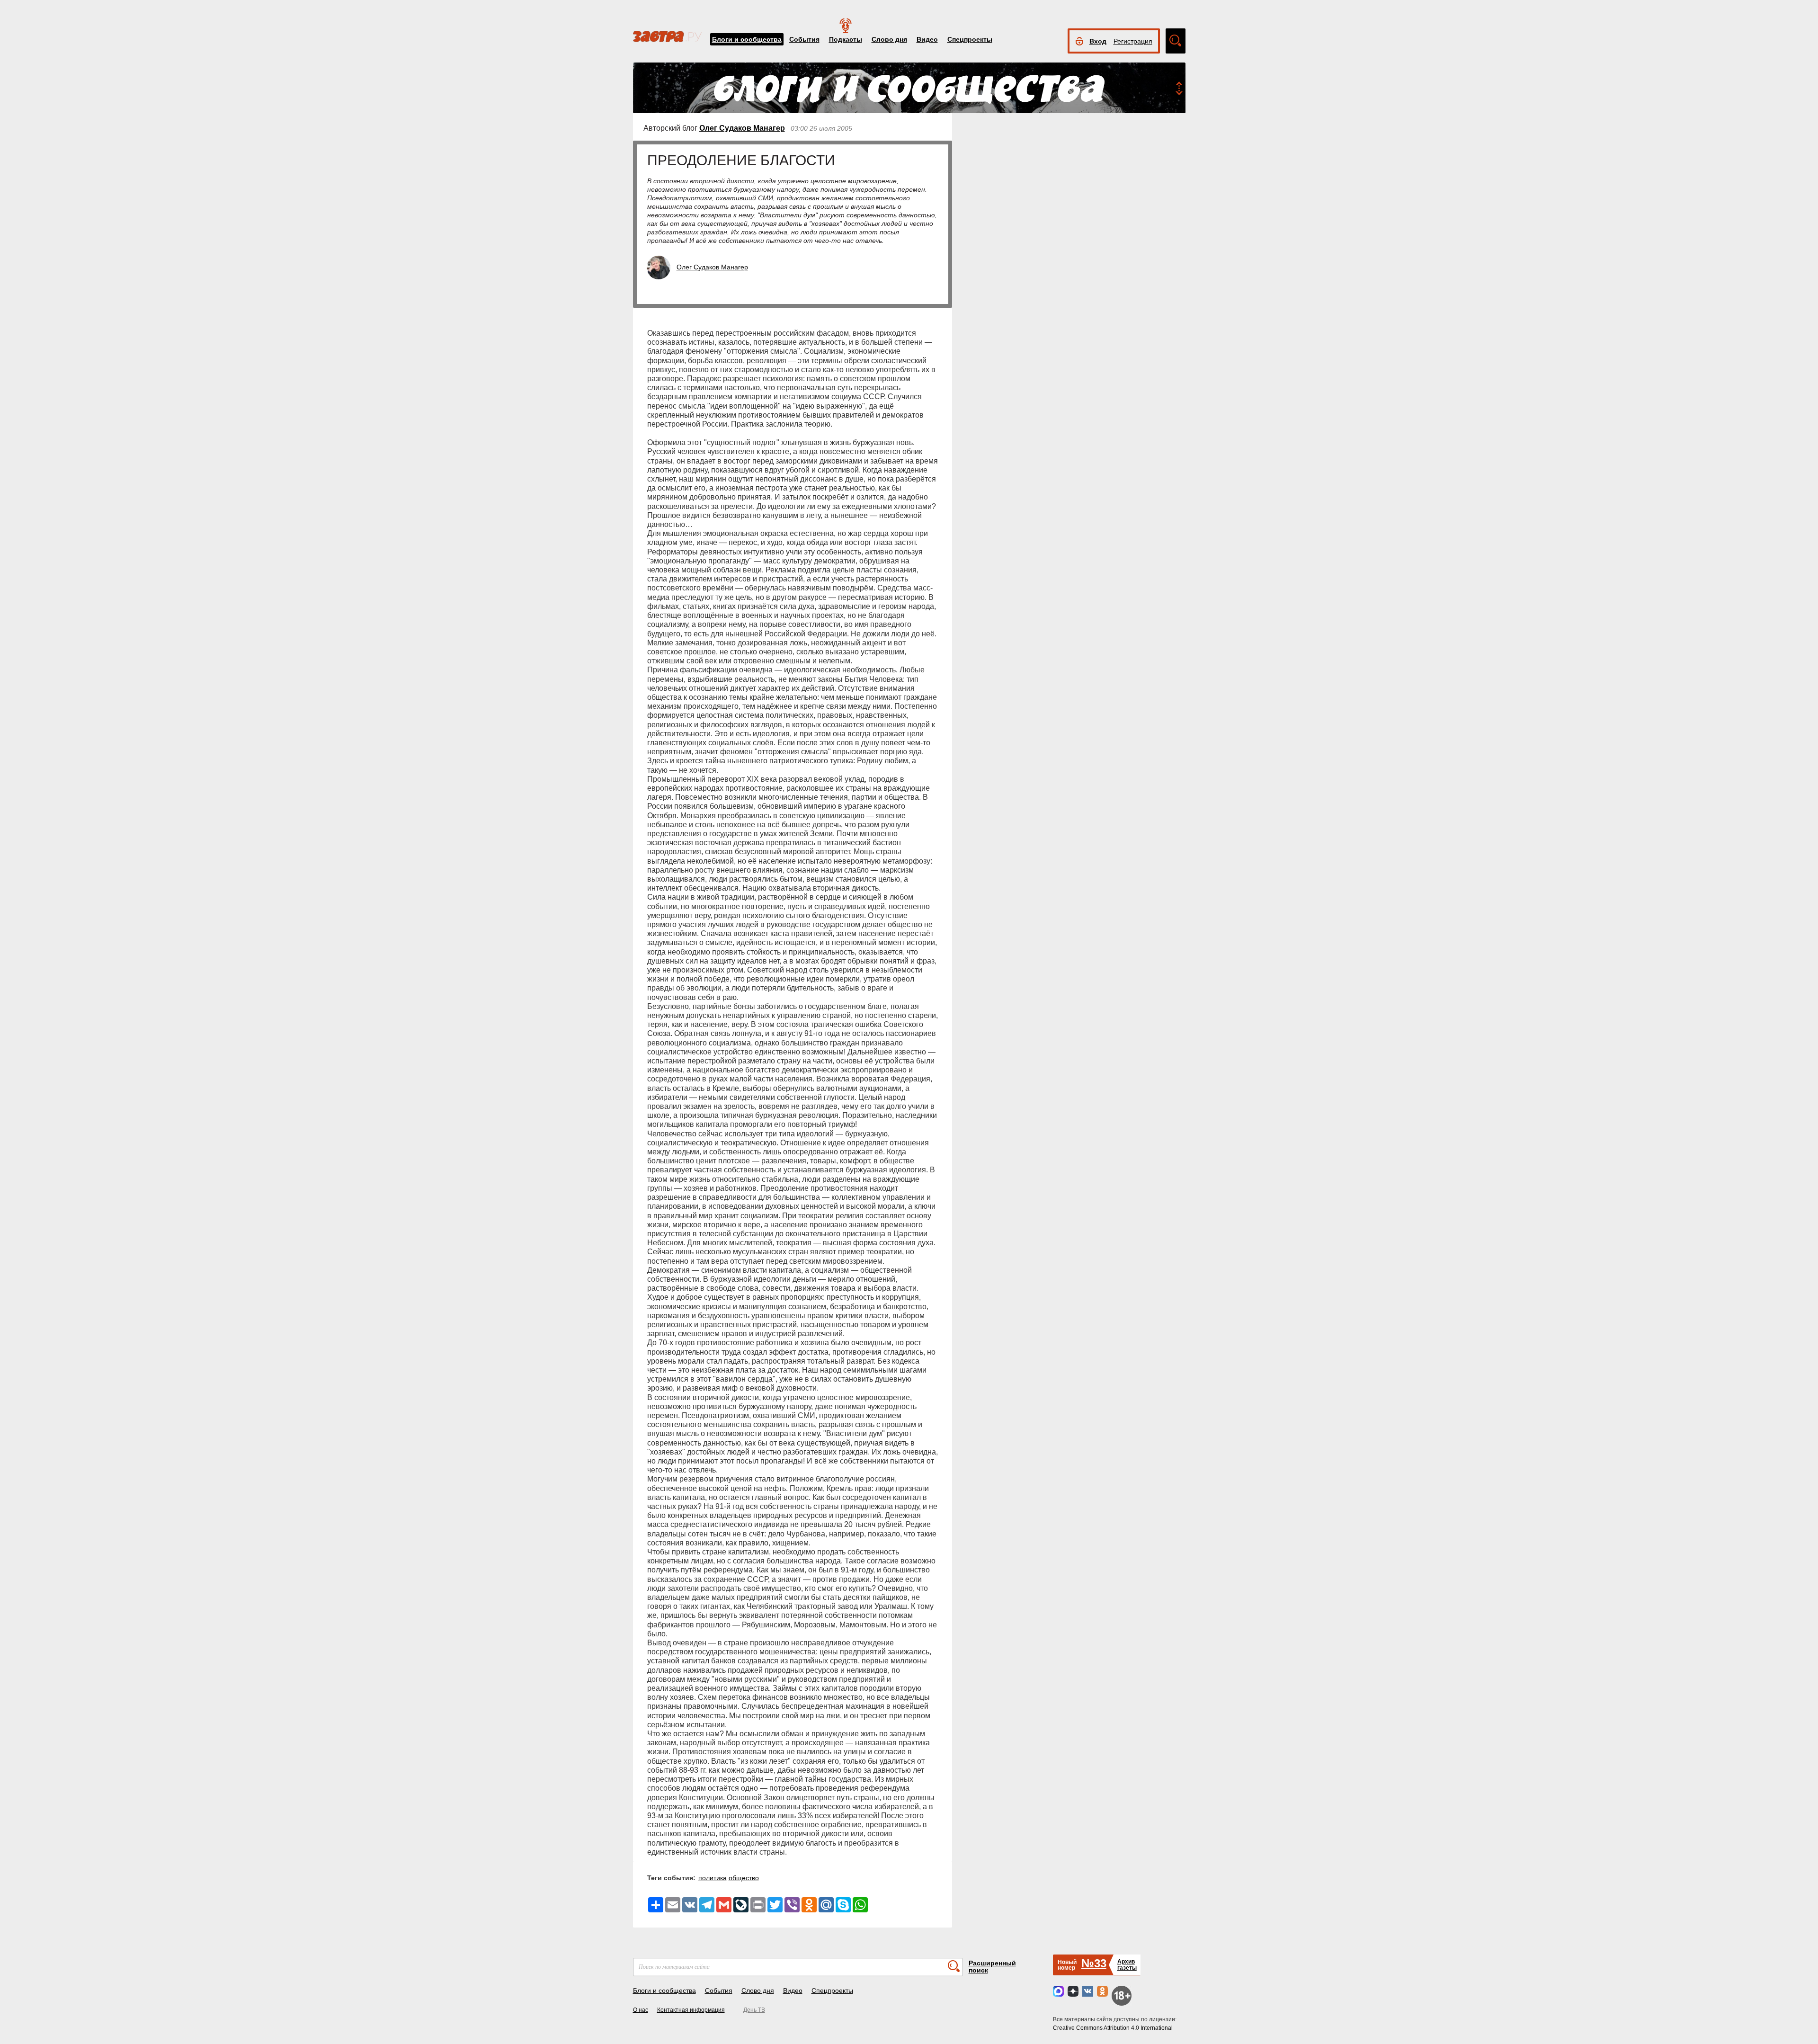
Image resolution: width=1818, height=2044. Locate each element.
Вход (1098, 41)
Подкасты (846, 39)
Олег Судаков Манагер (742, 128)
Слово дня (889, 39)
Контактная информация (691, 2010)
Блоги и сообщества (747, 39)
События (804, 39)
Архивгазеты (1127, 1965)
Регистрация (1133, 41)
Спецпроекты (970, 39)
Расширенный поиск (992, 1967)
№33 (1094, 1963)
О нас (641, 2010)
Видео (927, 39)
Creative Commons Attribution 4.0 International (1113, 2028)
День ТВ (754, 2010)
